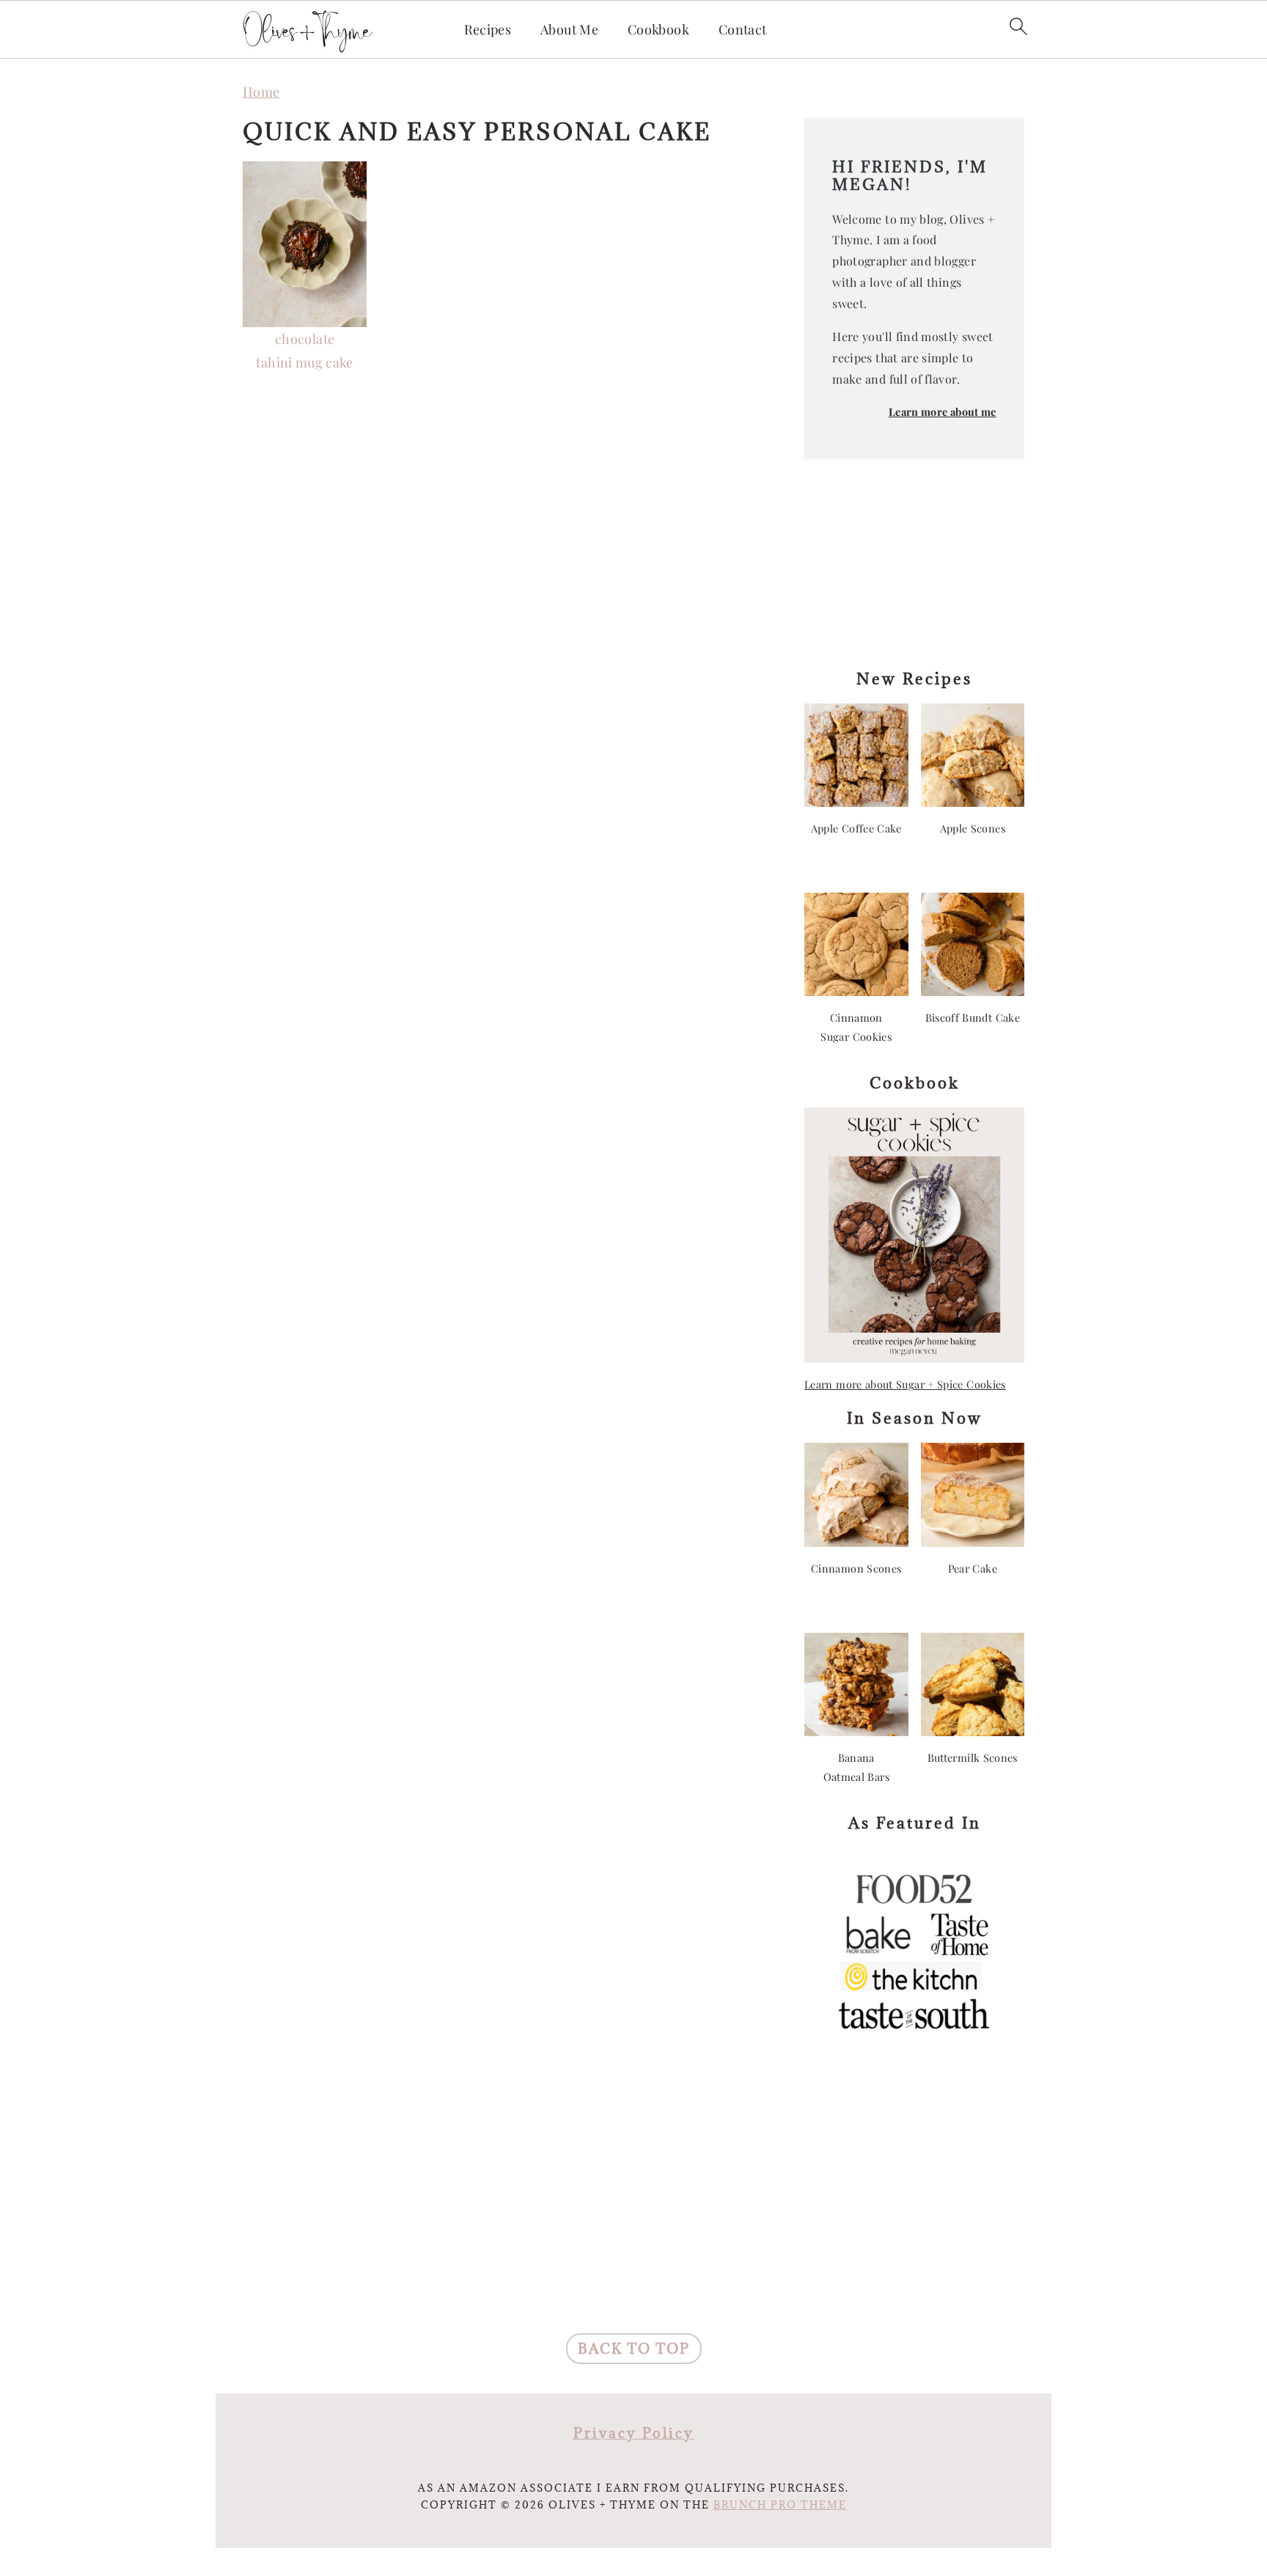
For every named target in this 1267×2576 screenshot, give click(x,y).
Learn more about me (943, 411)
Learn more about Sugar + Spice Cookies (905, 1384)
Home (261, 92)
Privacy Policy (634, 2433)
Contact (743, 30)
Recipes (488, 30)
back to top (634, 2349)
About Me (569, 30)
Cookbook (658, 30)
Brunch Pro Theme (780, 2505)
